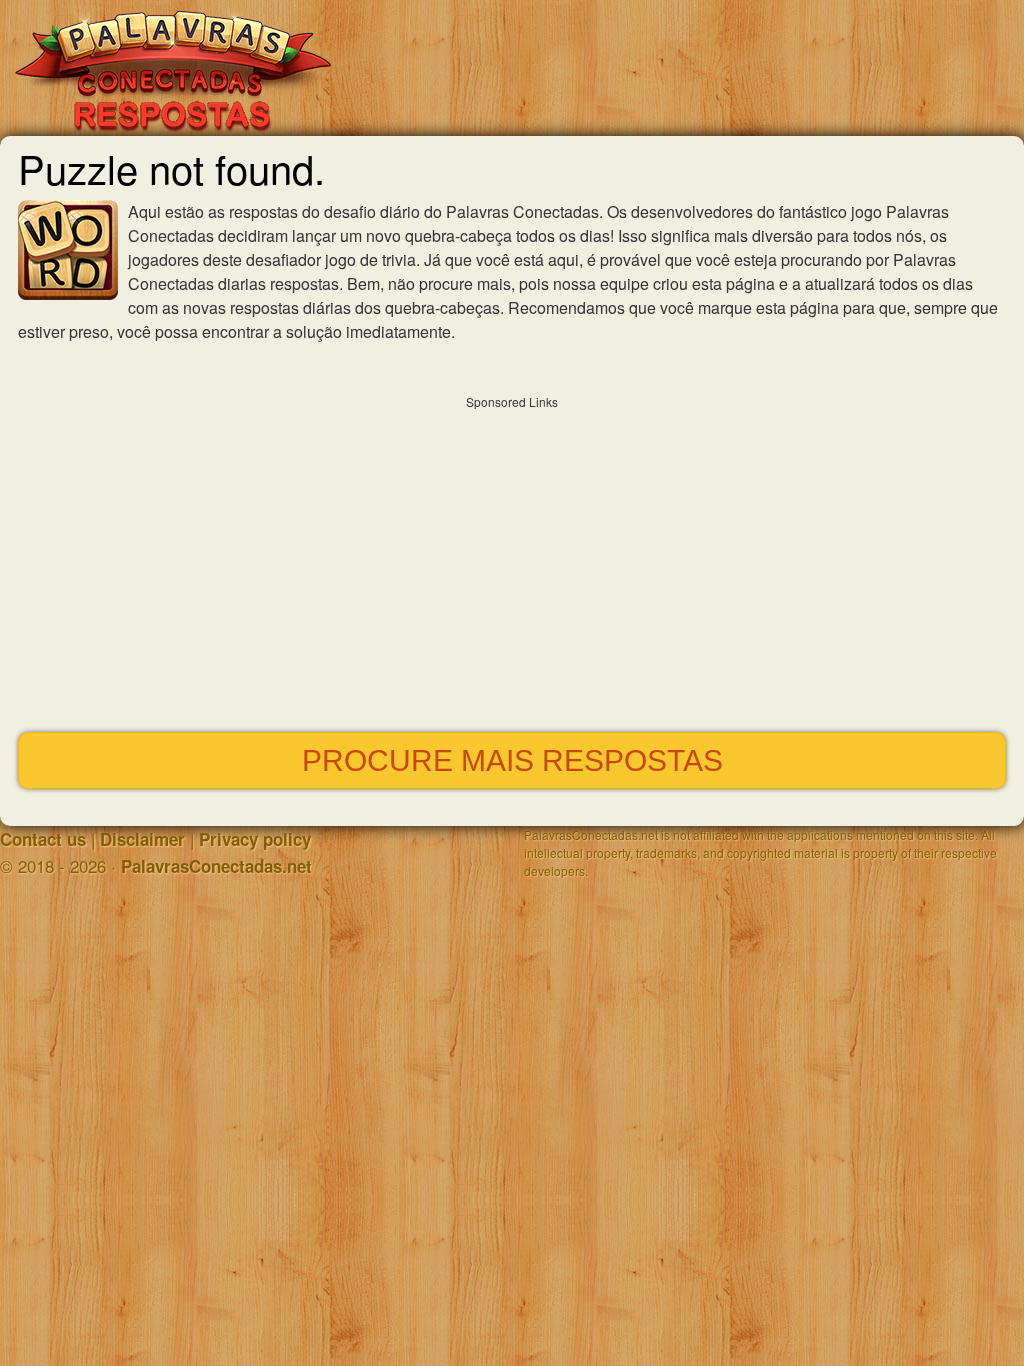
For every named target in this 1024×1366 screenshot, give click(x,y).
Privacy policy (255, 839)
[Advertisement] (512, 559)
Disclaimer (142, 839)
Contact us (43, 839)
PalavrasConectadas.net (216, 866)
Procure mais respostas (512, 760)
